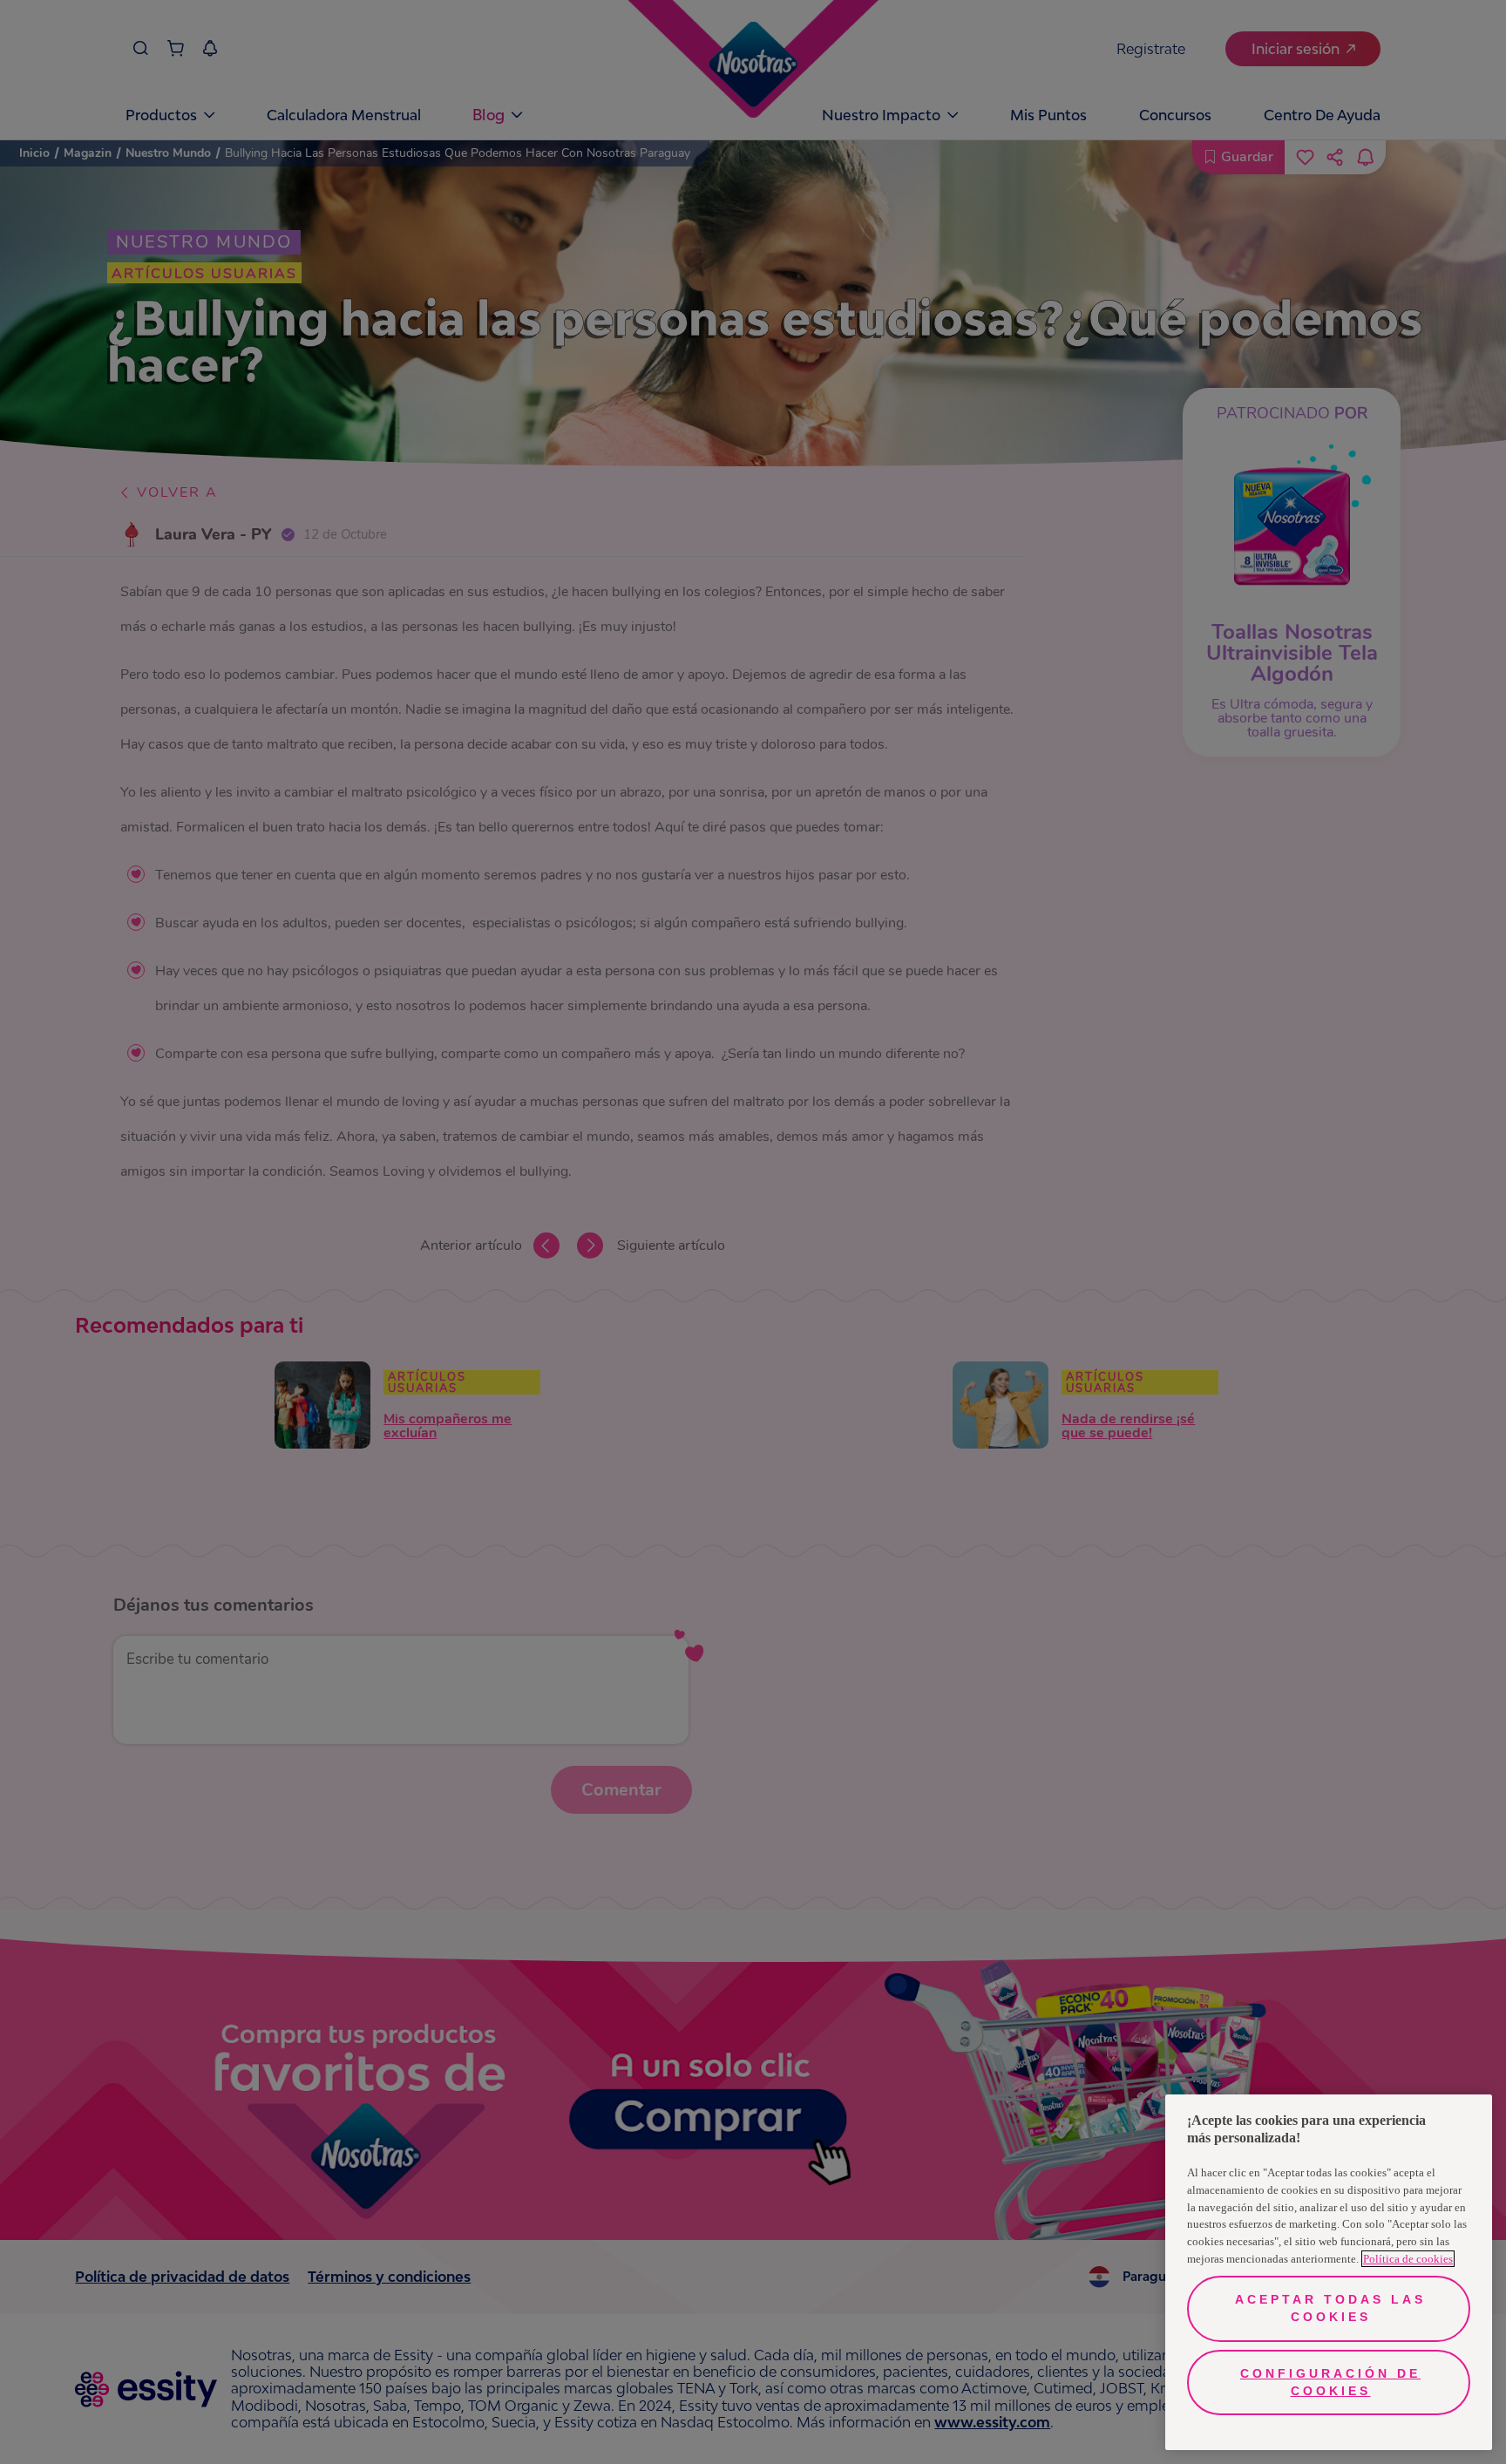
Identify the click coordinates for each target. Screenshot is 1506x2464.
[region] (1329, 2272)
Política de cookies (1408, 2259)
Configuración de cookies (1330, 2382)
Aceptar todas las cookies (1330, 2308)
